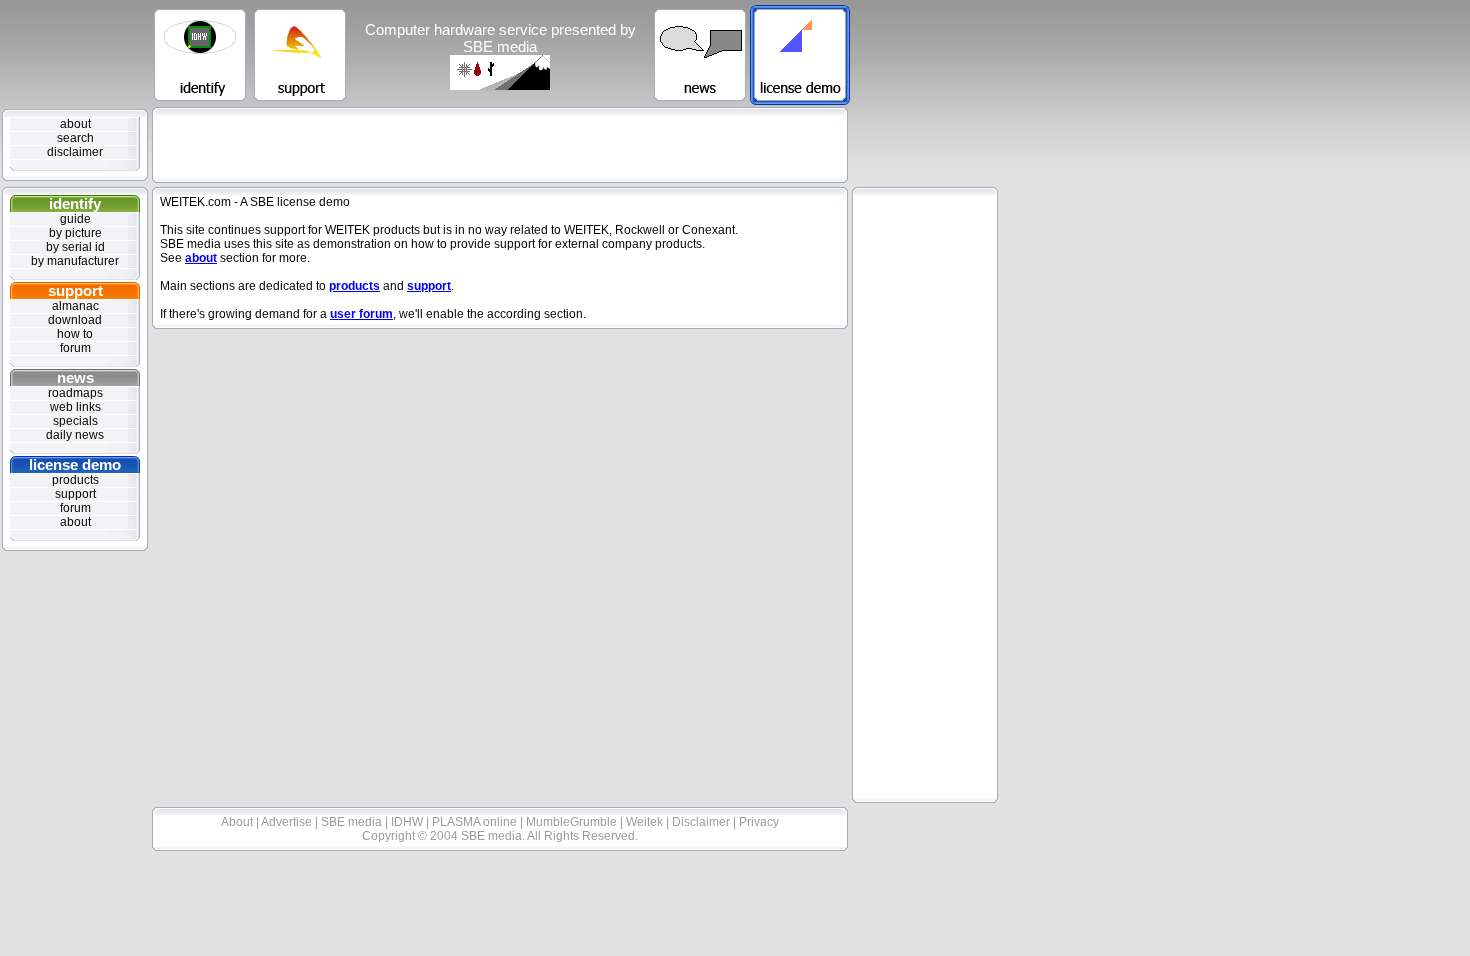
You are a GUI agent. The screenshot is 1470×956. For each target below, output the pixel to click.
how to (75, 334)
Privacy (759, 822)
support (75, 290)
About (238, 822)
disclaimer (75, 152)
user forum (361, 314)
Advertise (288, 822)
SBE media (353, 822)
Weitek (646, 822)
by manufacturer (75, 261)
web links (75, 407)
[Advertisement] (500, 145)
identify (75, 203)
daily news (75, 435)
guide (75, 219)
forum (75, 348)
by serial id (75, 247)
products (75, 480)
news (75, 377)
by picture (75, 233)
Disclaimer (702, 822)
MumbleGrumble (573, 822)
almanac (75, 306)
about (75, 124)
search (75, 138)
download (75, 320)
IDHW (408, 822)
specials (75, 421)
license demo (75, 464)
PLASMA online (476, 822)
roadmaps (75, 393)
